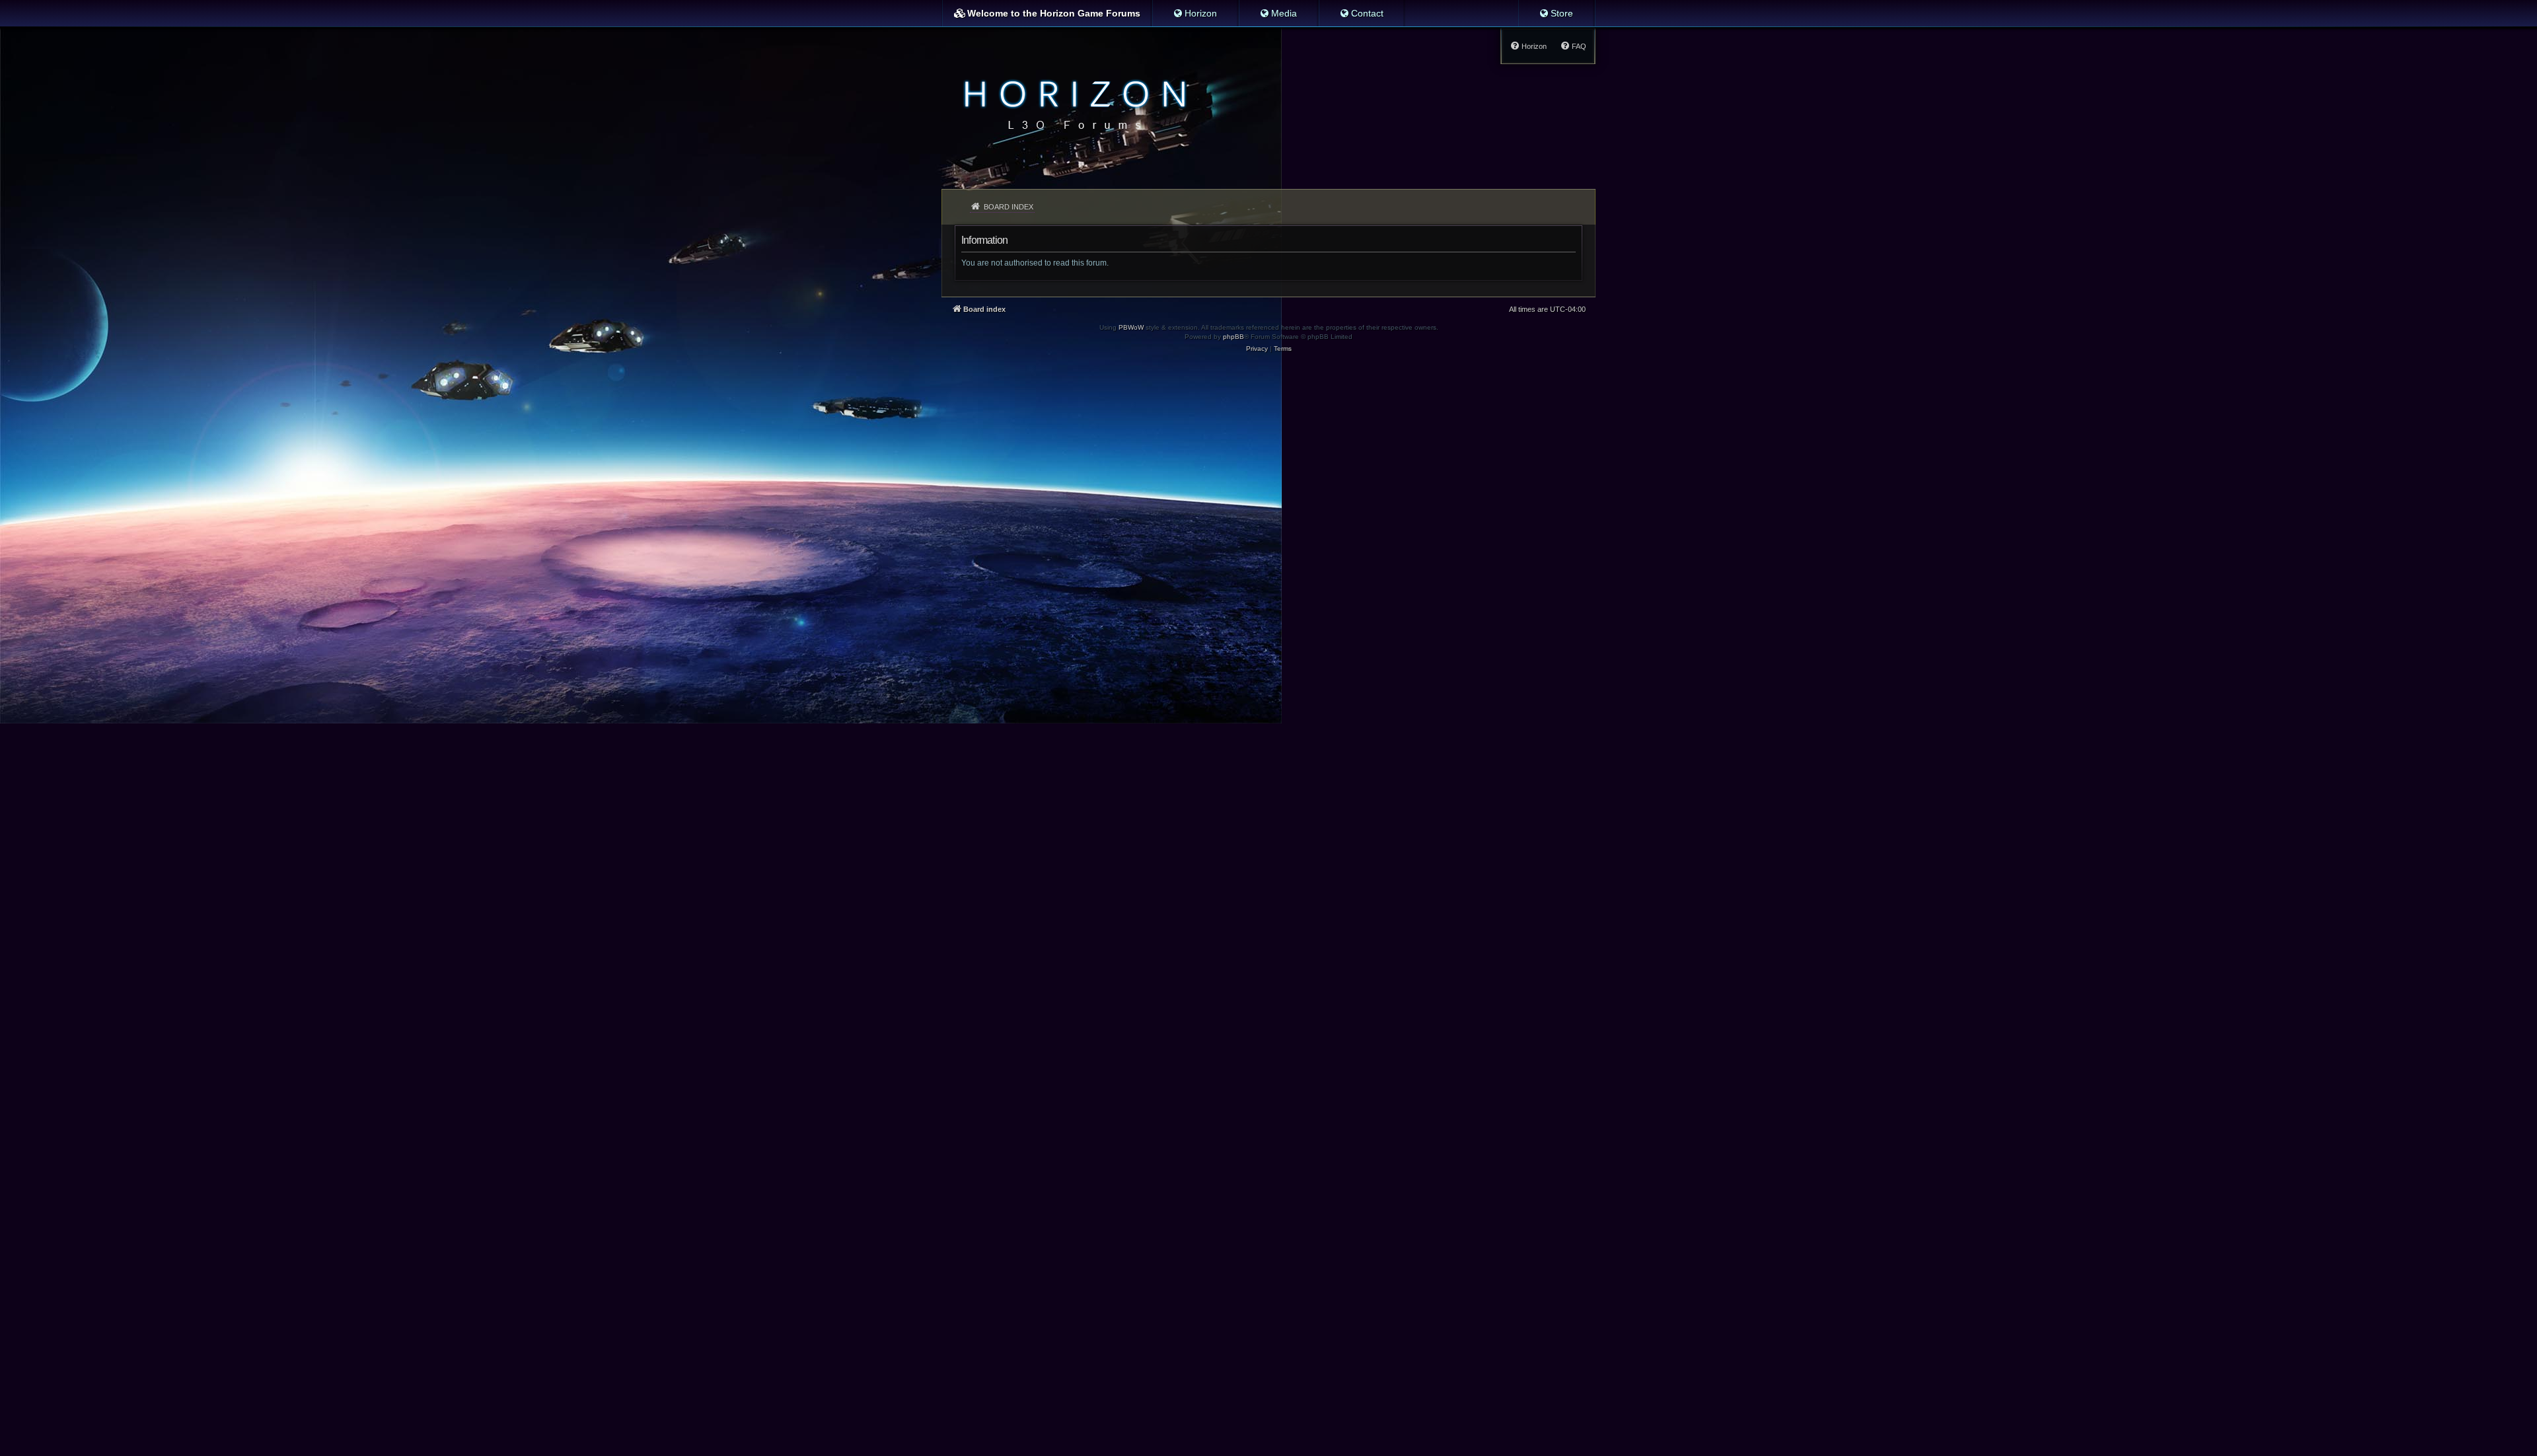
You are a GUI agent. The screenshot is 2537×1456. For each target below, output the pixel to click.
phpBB (1233, 337)
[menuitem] (1195, 13)
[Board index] (1071, 103)
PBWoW (1131, 327)
